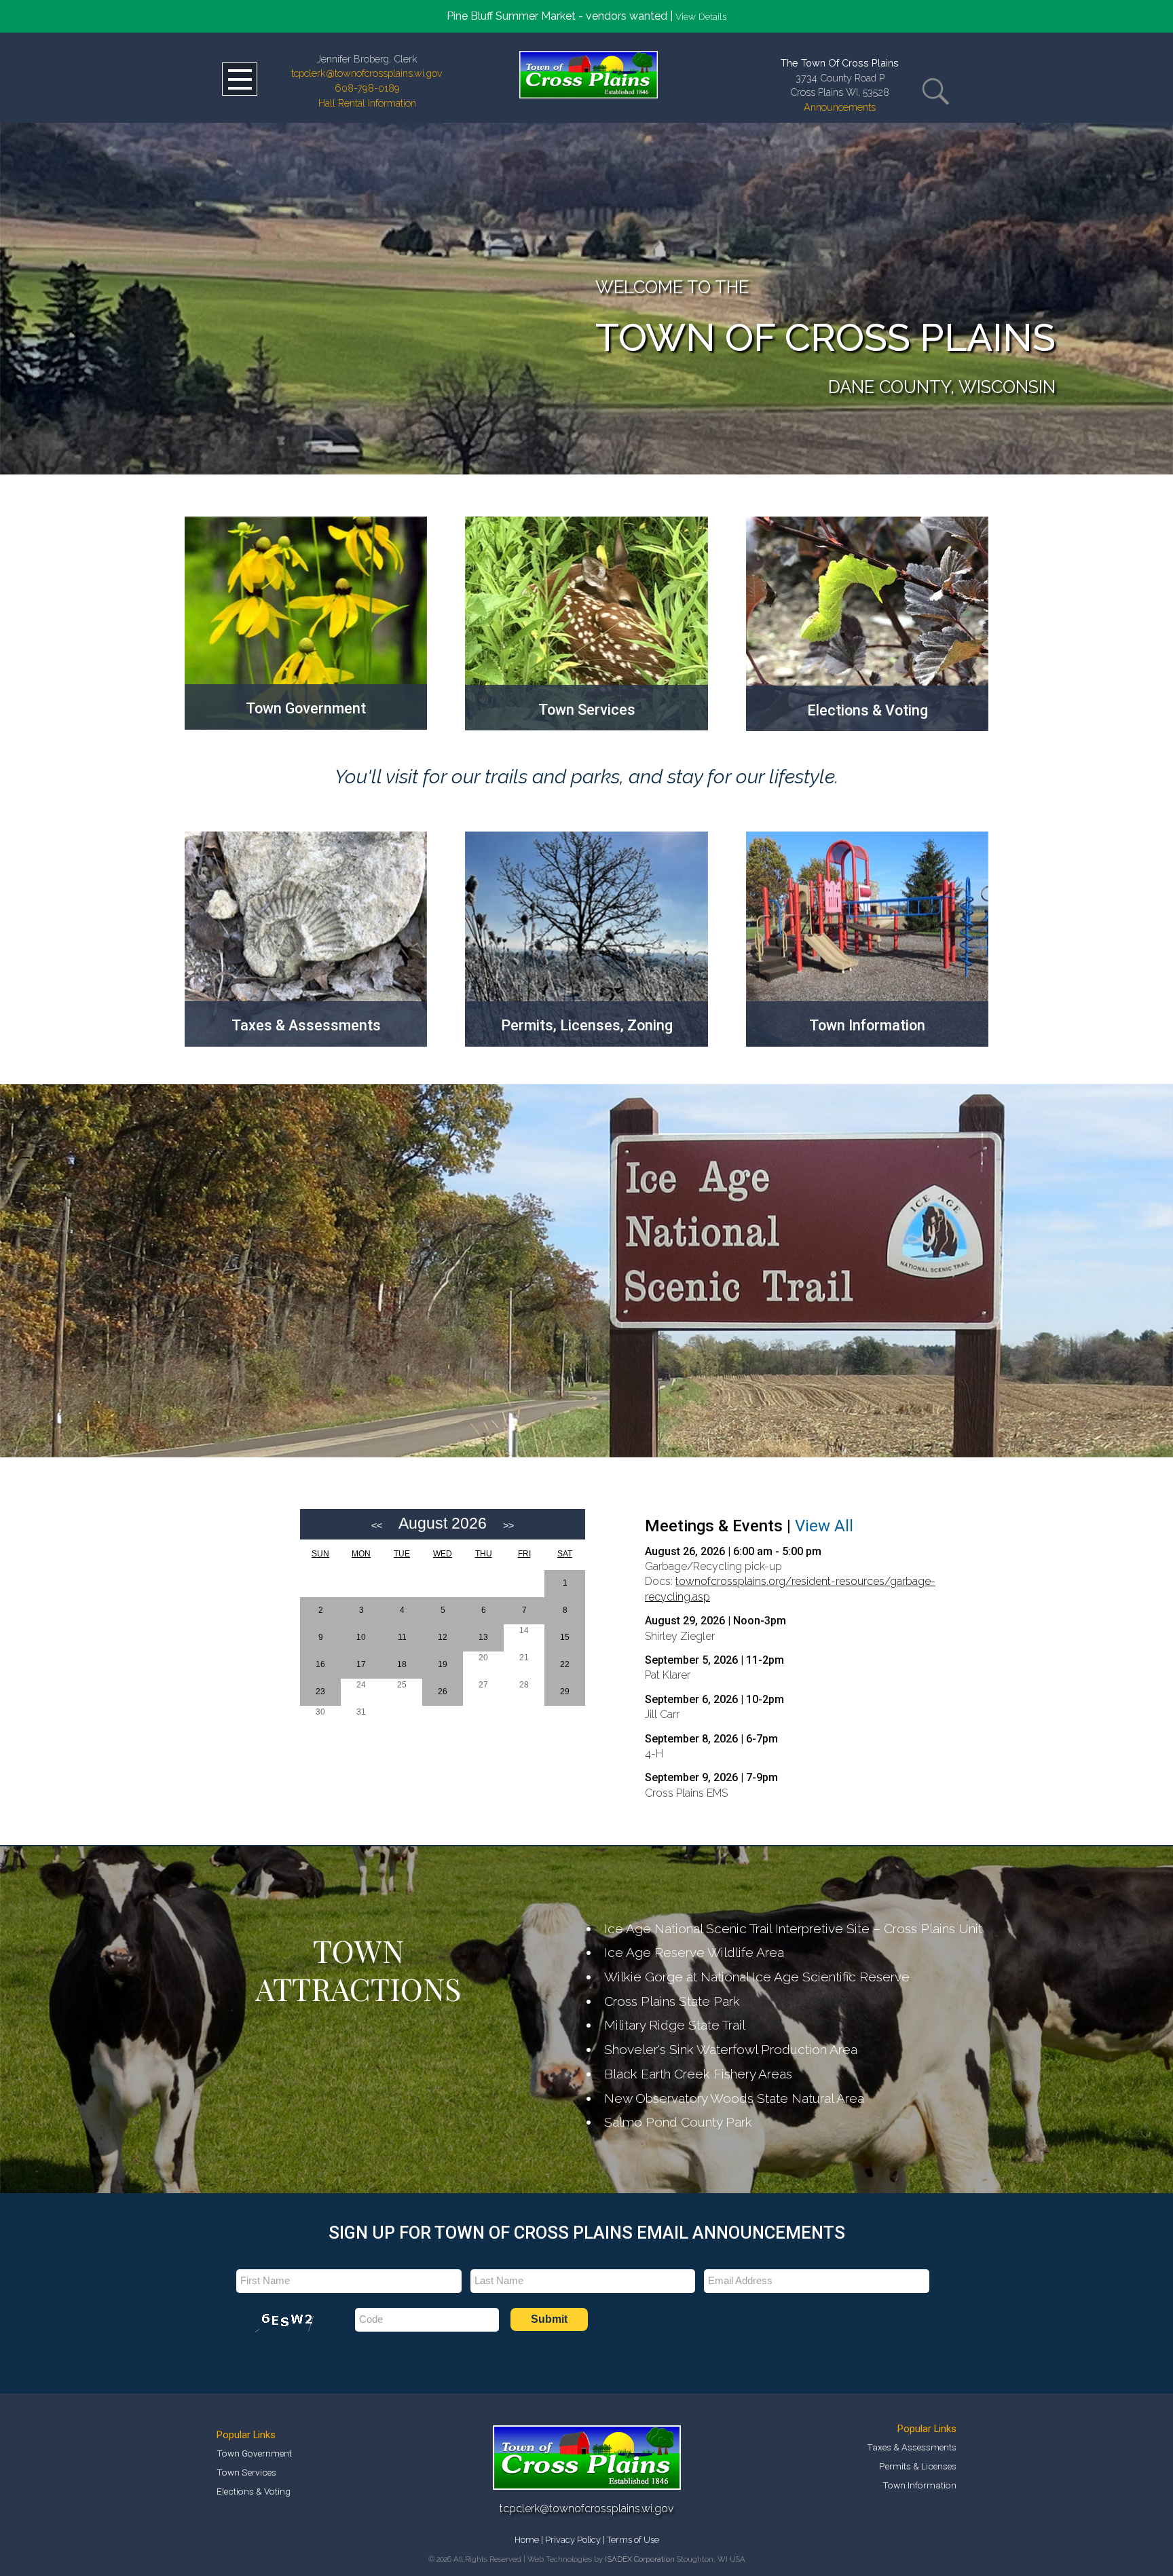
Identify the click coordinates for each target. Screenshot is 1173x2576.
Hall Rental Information (367, 103)
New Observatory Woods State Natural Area (734, 2098)
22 (565, 1664)
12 (443, 1637)
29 (565, 1692)
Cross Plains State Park (672, 2001)
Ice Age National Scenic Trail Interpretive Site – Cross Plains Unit (793, 1928)
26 (443, 1692)
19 (443, 1664)
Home (527, 2540)
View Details (701, 16)
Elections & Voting (254, 2491)
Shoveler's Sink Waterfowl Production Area (731, 2049)
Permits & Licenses (918, 2466)
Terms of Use (633, 2540)
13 (483, 1637)
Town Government (254, 2453)
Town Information (919, 2485)
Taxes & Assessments (912, 2447)
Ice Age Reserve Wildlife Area (694, 1952)
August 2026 (443, 1523)
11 (402, 1637)
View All (824, 1526)
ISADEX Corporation (640, 2559)
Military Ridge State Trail (675, 2025)
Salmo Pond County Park (678, 2122)
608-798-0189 (367, 88)
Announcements (840, 107)
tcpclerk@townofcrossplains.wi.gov (367, 73)
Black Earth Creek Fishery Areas (698, 2074)
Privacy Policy (573, 2540)
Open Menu (240, 79)
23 (320, 1692)
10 (361, 1637)
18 (402, 1664)
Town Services (246, 2472)
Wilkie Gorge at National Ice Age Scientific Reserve (757, 1977)
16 (320, 1664)
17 (361, 1664)
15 (565, 1637)
